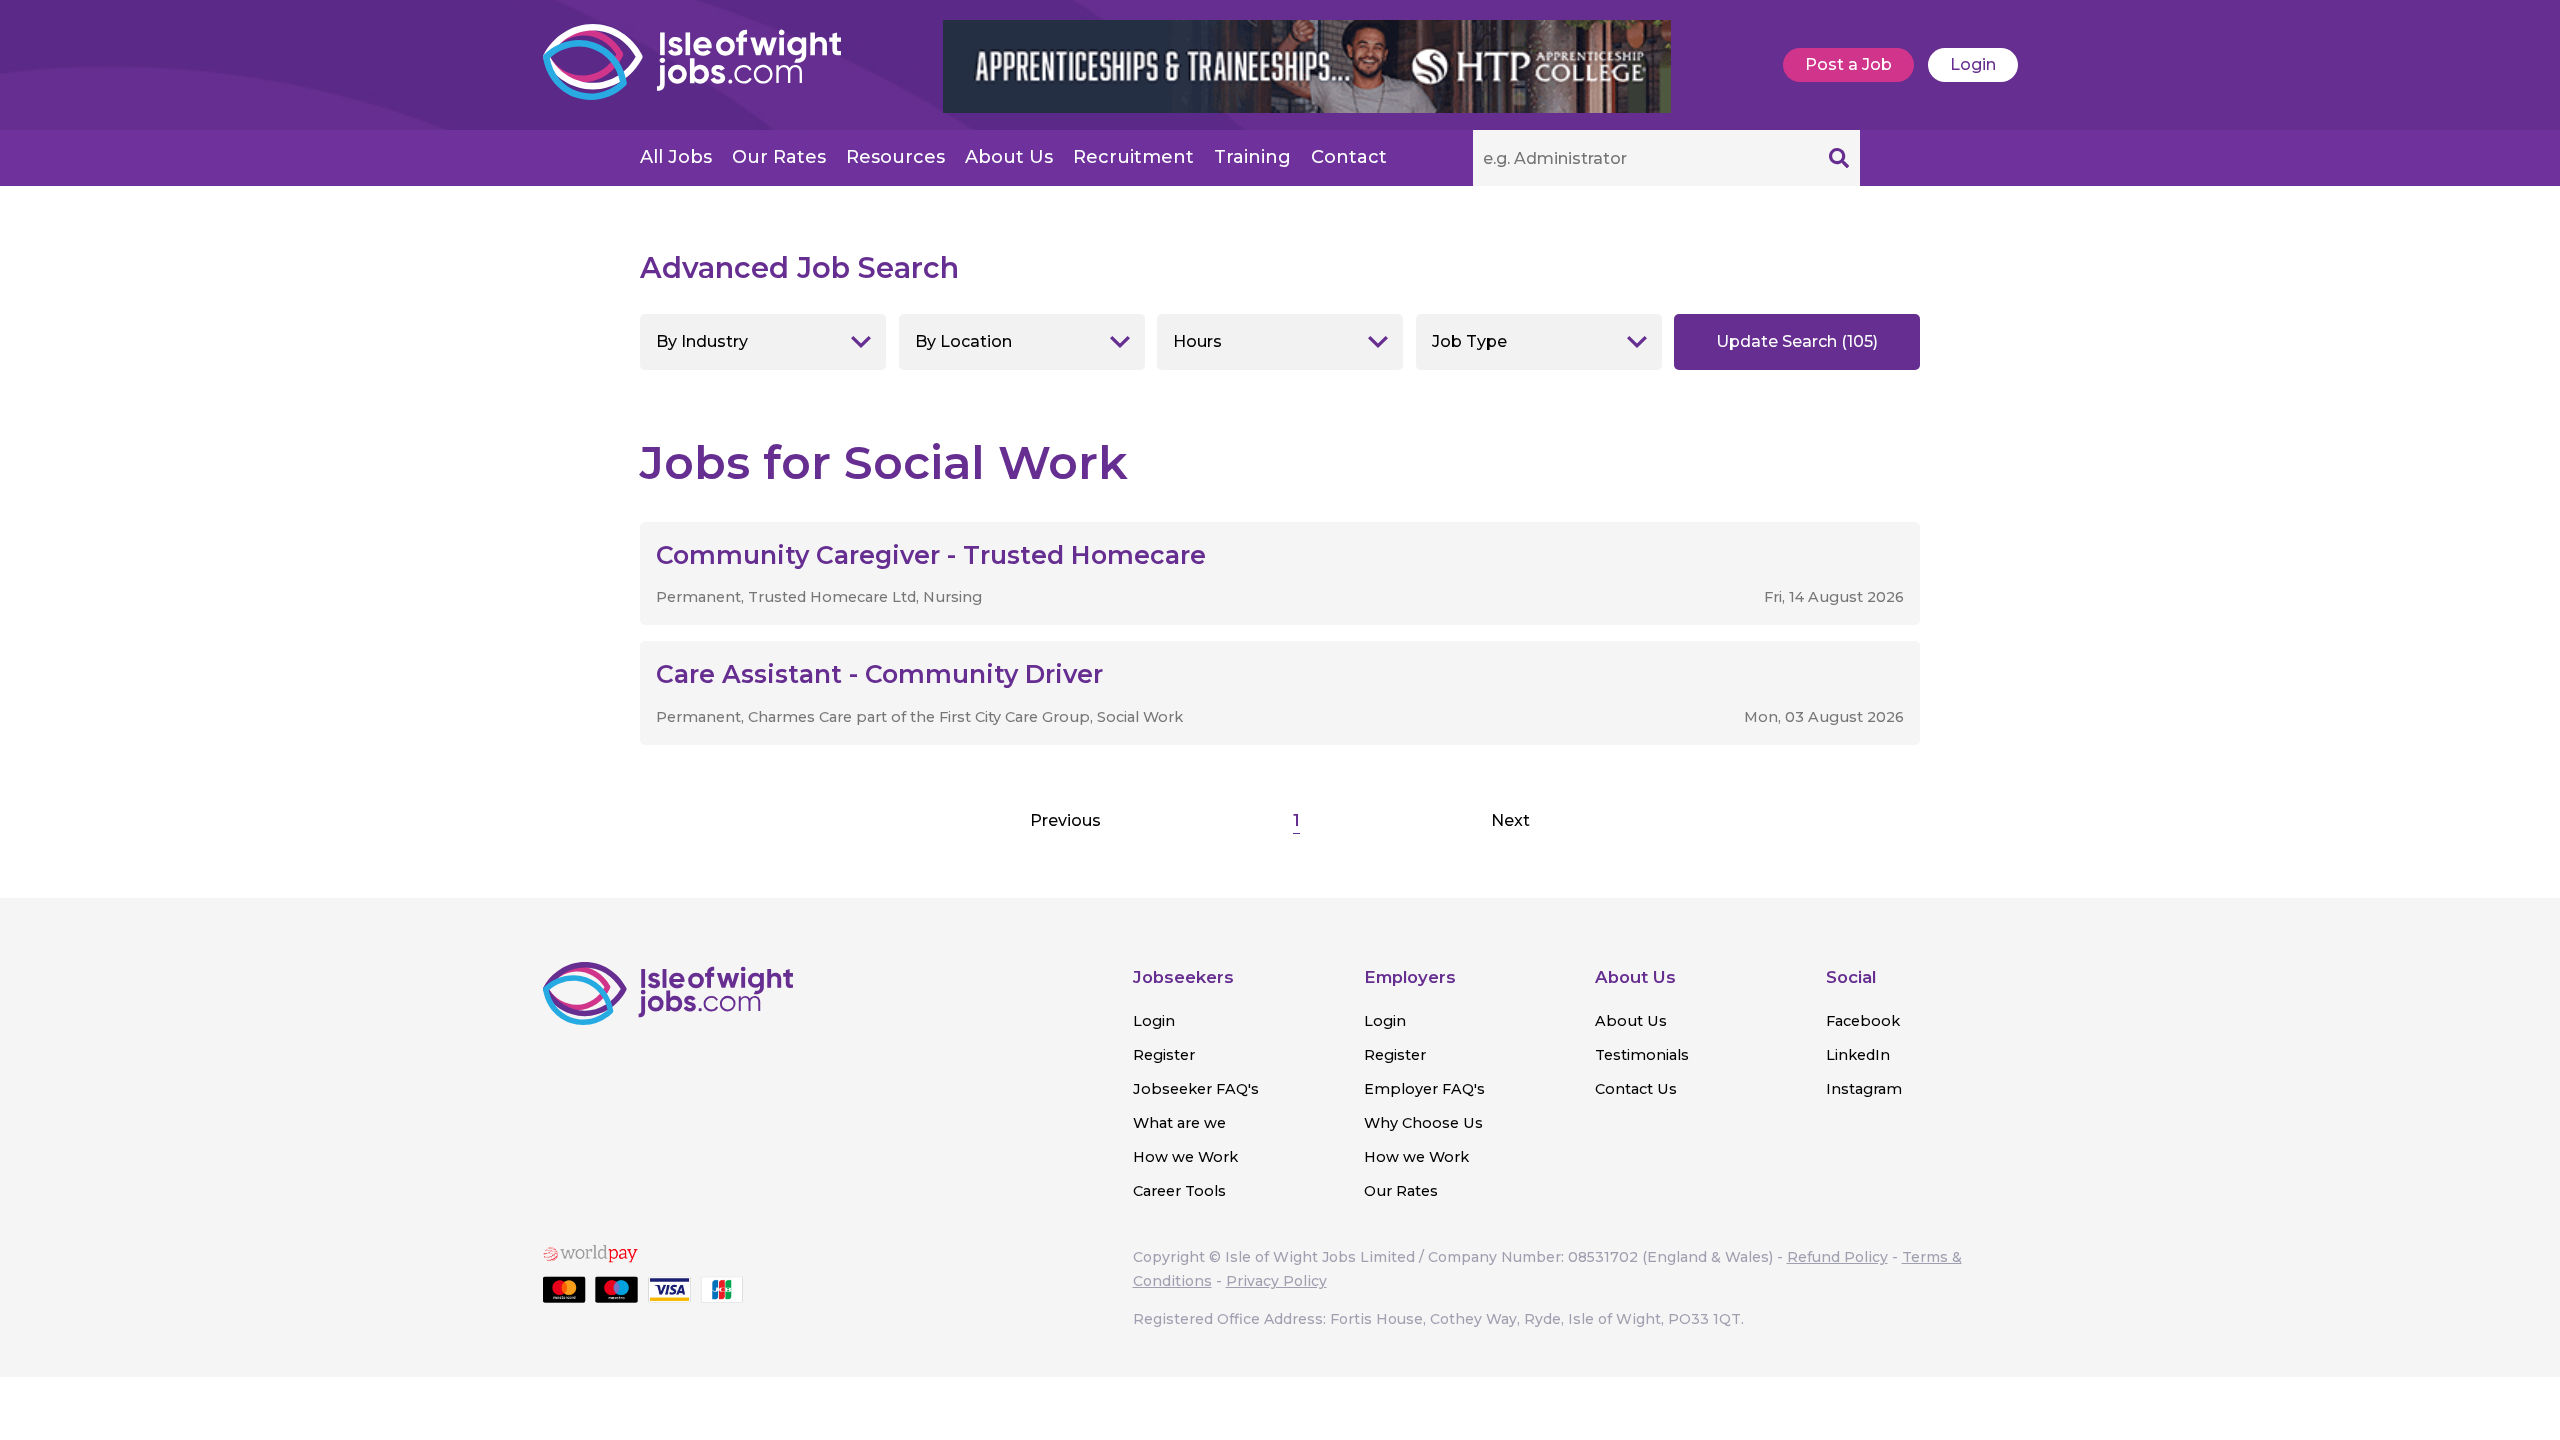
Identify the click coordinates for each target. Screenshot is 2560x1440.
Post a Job (1848, 64)
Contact (1349, 157)
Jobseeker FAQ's (1196, 1089)
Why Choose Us (1423, 1123)
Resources (895, 157)
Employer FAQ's (1424, 1089)
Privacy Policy (1276, 1281)
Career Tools (1179, 1191)
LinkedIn (1858, 1055)
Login (1973, 64)
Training (1252, 157)
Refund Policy (1837, 1257)
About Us (1009, 157)
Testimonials (1642, 1055)
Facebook (1863, 1021)
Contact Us (1636, 1089)
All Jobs (676, 157)
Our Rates (779, 157)
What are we (1179, 1123)
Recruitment (1133, 157)
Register (1164, 1055)
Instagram (1864, 1089)
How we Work (1185, 1157)
